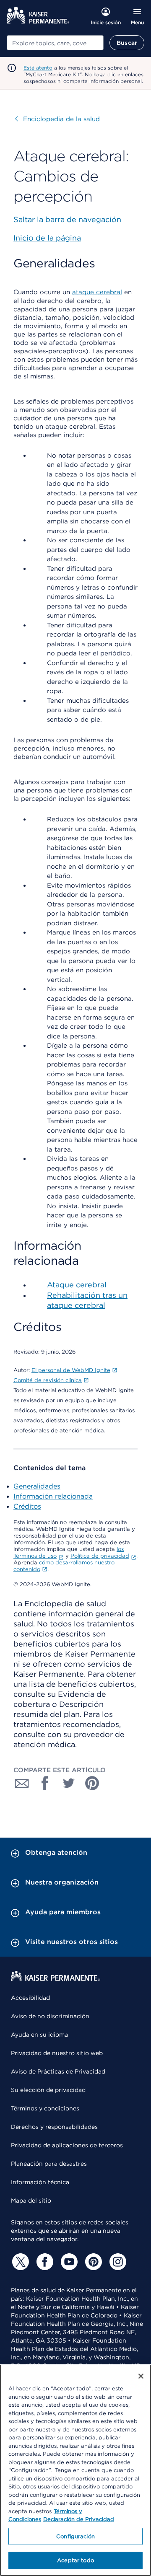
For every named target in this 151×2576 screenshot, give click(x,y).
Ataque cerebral (77, 1285)
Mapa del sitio (31, 2201)
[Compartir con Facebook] (45, 1783)
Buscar (127, 43)
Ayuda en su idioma (39, 2035)
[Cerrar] (141, 2376)
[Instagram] (117, 2262)
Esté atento (38, 68)
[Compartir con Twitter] (69, 1783)
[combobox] (55, 43)
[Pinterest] (92, 2262)
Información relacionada (53, 1496)
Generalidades (37, 1486)
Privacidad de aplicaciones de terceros (67, 2145)
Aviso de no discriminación (50, 2016)
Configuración (75, 2536)
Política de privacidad (100, 1556)
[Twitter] (19, 2262)
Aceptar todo (75, 2560)
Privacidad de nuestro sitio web (57, 2053)
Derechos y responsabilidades (54, 2127)
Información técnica (40, 2182)
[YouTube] (68, 2262)
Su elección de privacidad (48, 2090)
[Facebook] (44, 2262)
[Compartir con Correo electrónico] (22, 1783)
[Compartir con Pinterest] (92, 1783)
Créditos (27, 1506)
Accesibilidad (30, 1998)
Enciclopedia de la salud (57, 119)
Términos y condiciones (45, 2108)
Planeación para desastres (49, 2164)
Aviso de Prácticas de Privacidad (58, 2071)
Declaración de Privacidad (79, 2519)
